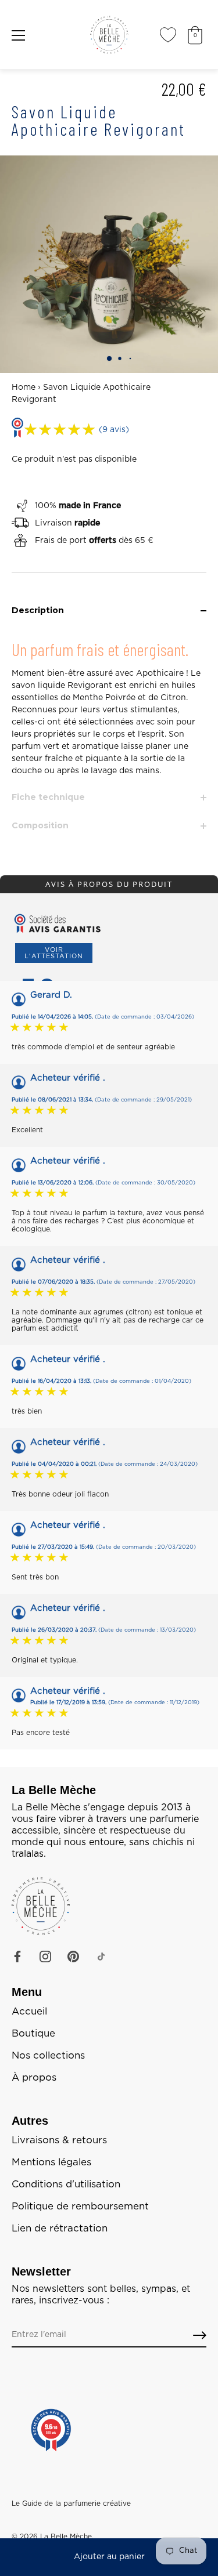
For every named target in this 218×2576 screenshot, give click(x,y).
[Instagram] (45, 1957)
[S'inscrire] (200, 2336)
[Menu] (19, 35)
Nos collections (48, 2056)
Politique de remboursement (80, 2207)
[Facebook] (17, 1957)
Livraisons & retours (59, 2140)
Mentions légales (51, 2162)
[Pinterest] (73, 1957)
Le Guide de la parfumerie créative (71, 2503)
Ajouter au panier (109, 2557)
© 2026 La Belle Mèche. (53, 2537)
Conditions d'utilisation (66, 2184)
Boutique (33, 2034)
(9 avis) (114, 430)
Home (24, 387)
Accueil (29, 2012)
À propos (34, 2078)
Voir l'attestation (54, 953)
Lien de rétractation (60, 2229)
